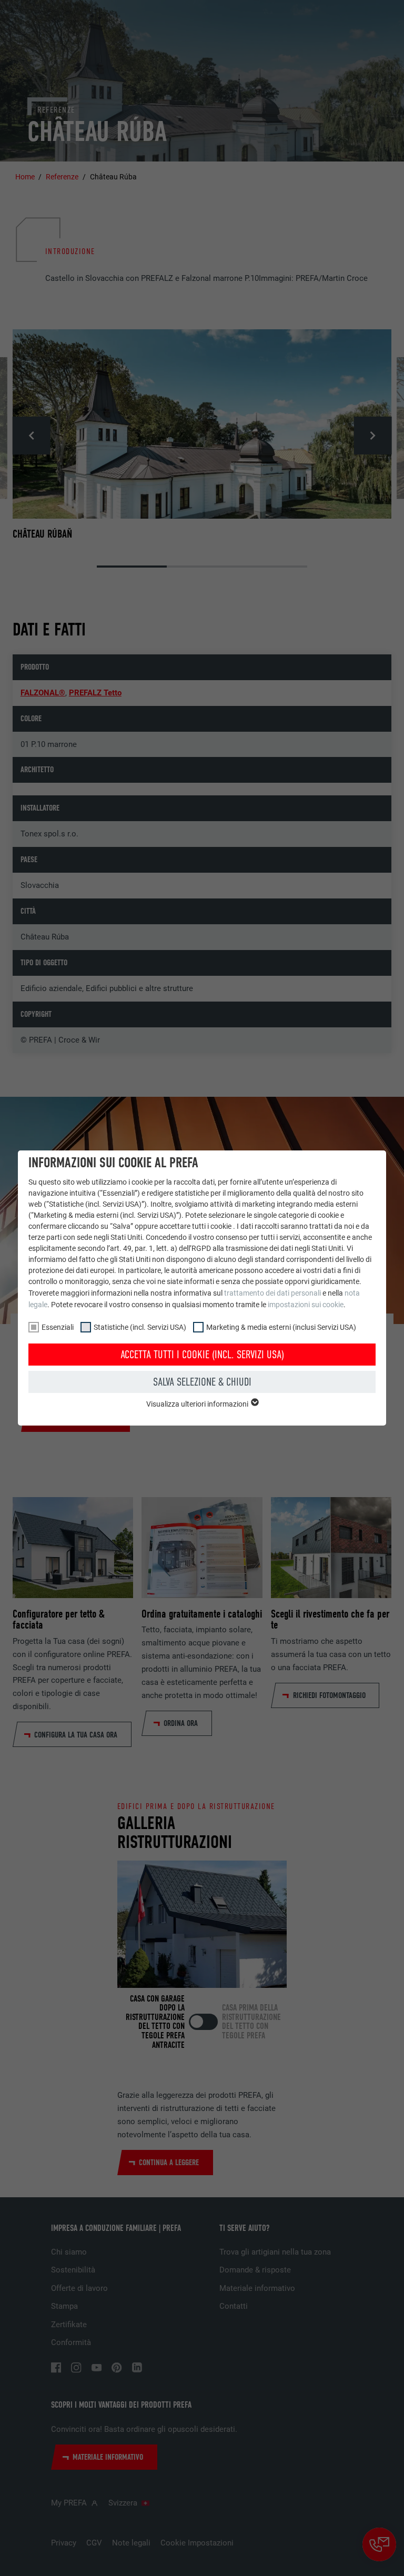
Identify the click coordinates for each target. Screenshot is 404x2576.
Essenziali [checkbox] (58, 1327)
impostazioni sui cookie (306, 1305)
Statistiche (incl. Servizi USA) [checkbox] (140, 1327)
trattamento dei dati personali (272, 1293)
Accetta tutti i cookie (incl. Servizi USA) (202, 1355)
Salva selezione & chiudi (202, 1382)
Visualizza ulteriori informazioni (198, 1404)
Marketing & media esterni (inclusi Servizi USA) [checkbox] (281, 1327)
